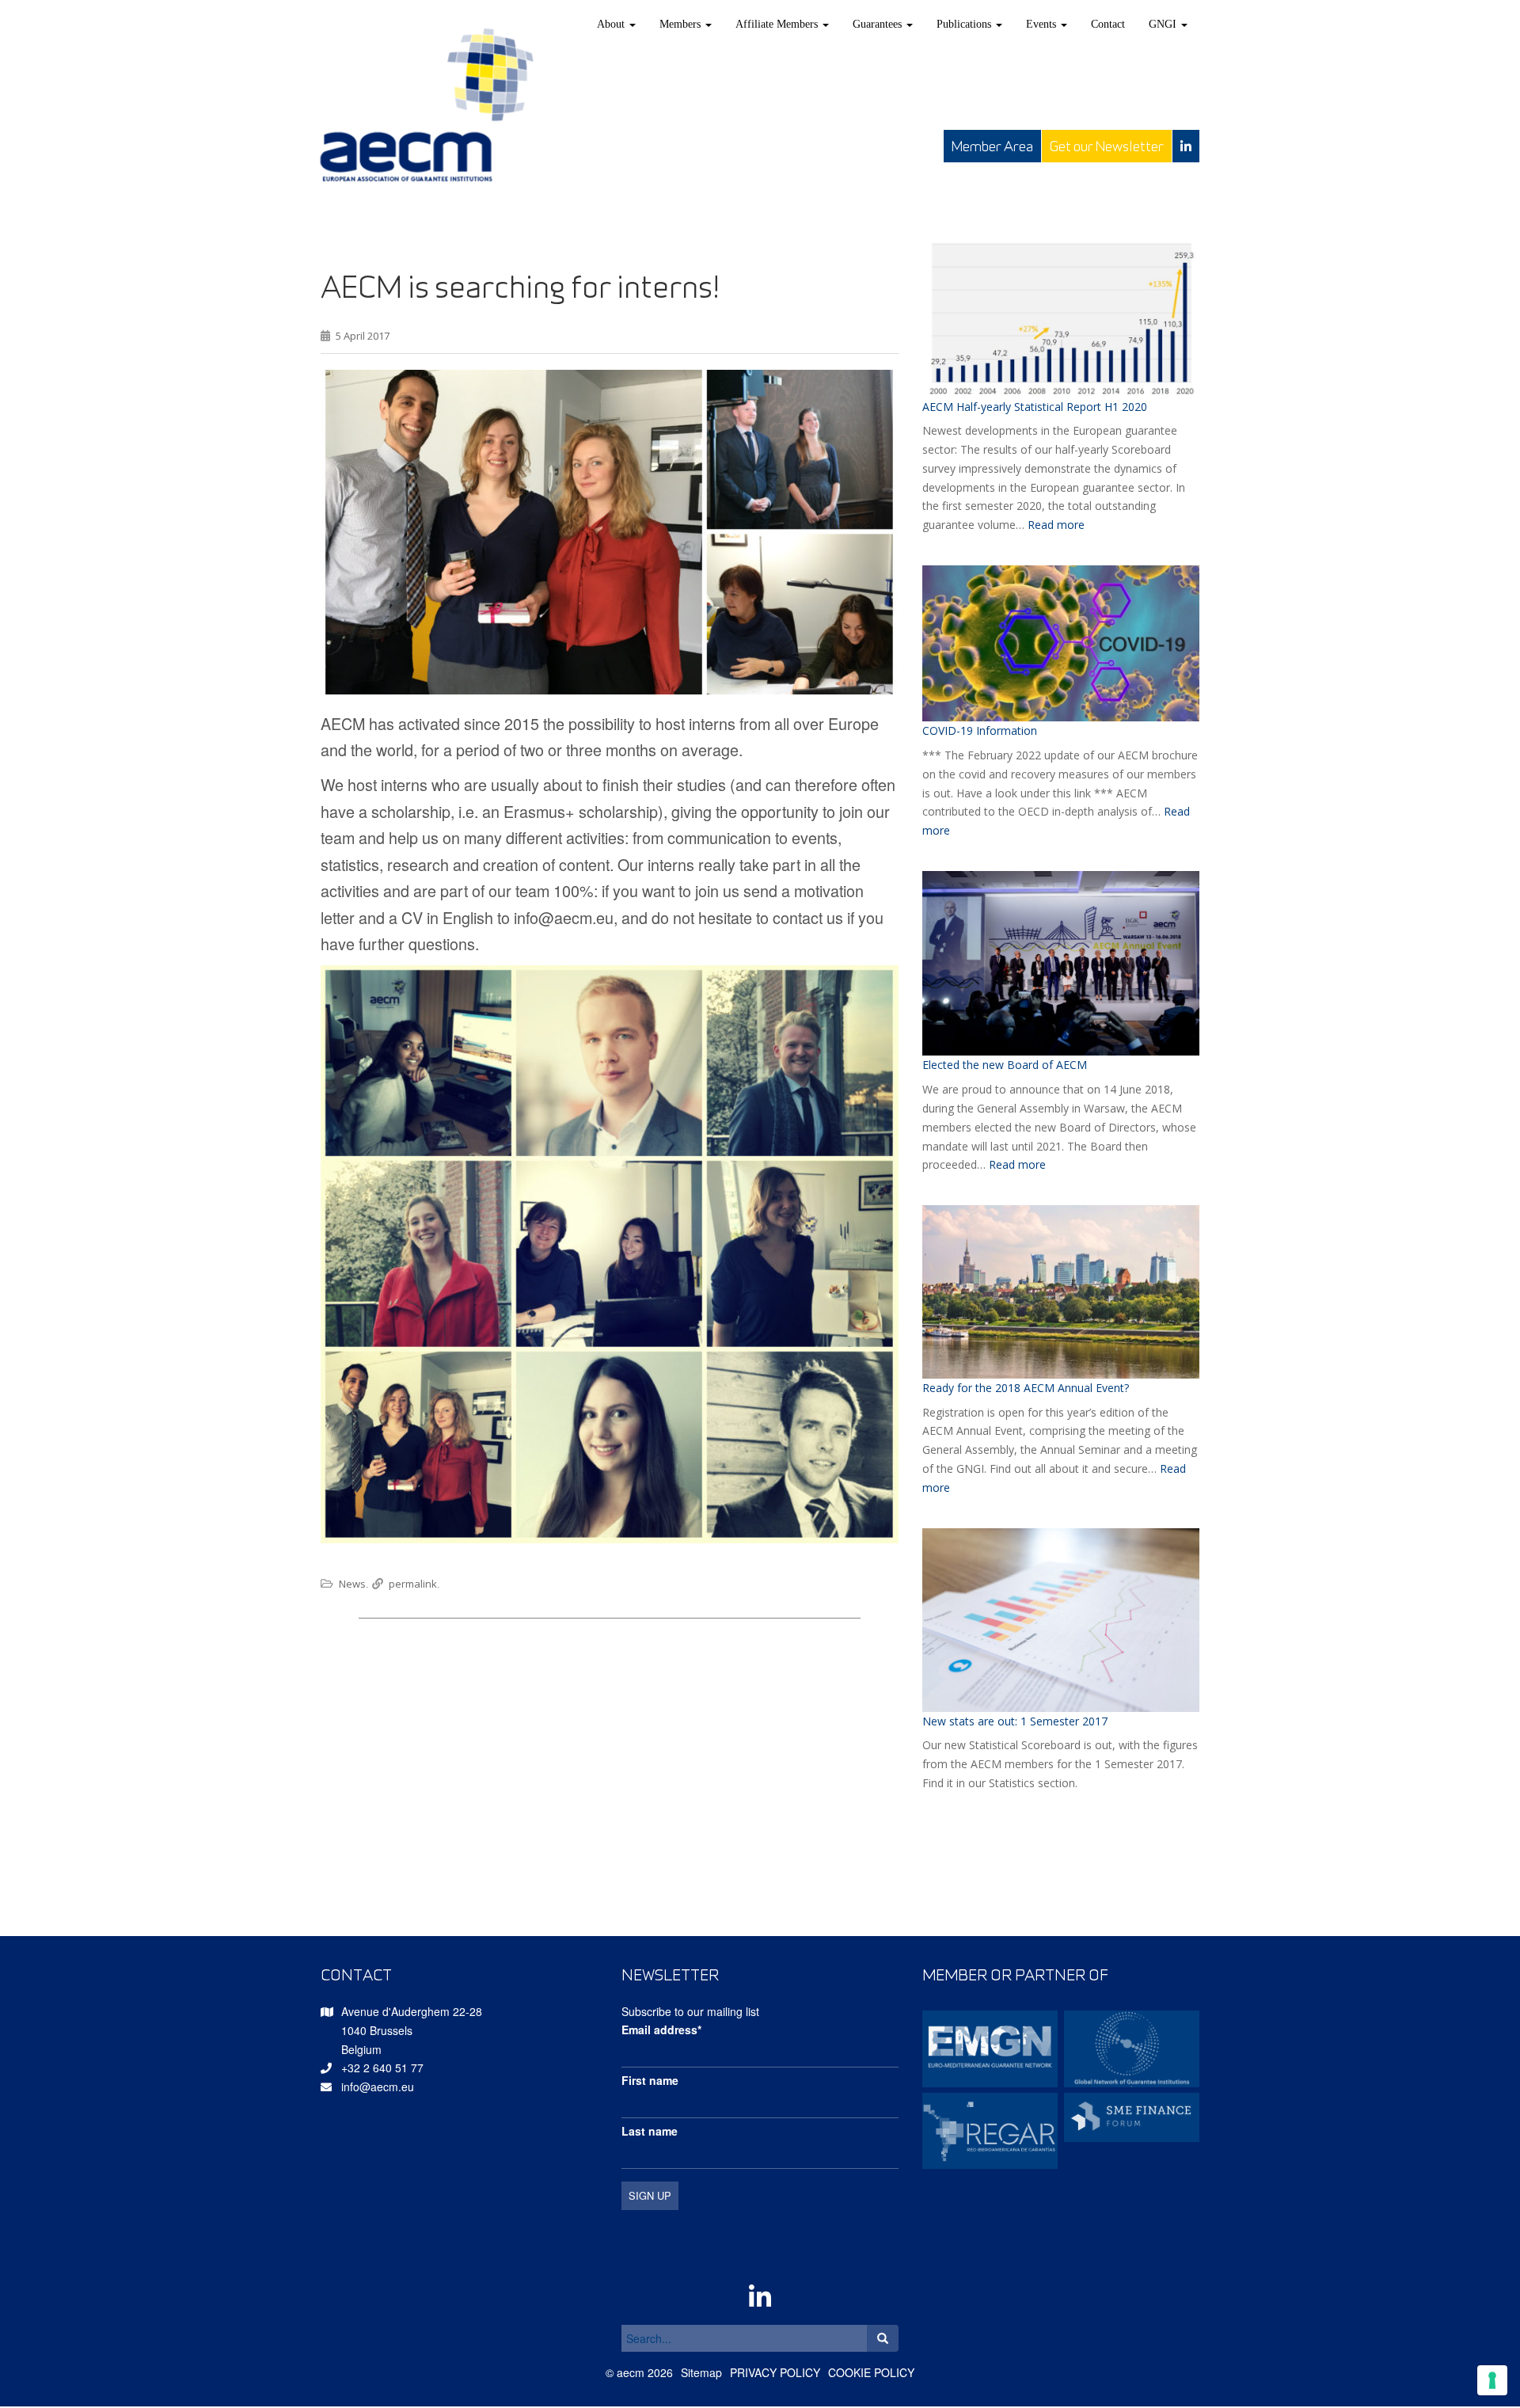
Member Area (992, 146)
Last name (650, 2131)
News (352, 1584)
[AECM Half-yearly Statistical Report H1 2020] (1061, 318)
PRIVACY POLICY (775, 2372)
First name (650, 2080)
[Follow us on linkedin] (1186, 146)
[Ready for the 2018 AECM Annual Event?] (1061, 1292)
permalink (413, 1584)
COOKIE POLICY (871, 2372)
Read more (1056, 525)
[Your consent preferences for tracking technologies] (1492, 2380)
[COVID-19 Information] (1061, 643)
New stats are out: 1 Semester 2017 (1015, 1721)
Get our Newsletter (1107, 146)
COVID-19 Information (980, 730)
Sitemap (701, 2372)
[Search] (883, 2338)
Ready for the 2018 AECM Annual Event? (1026, 1388)
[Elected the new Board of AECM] (1061, 963)
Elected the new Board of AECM (1005, 1065)
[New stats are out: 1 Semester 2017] (1061, 1620)
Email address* (661, 2029)
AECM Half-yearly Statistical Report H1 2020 (1035, 407)
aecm (631, 2372)
